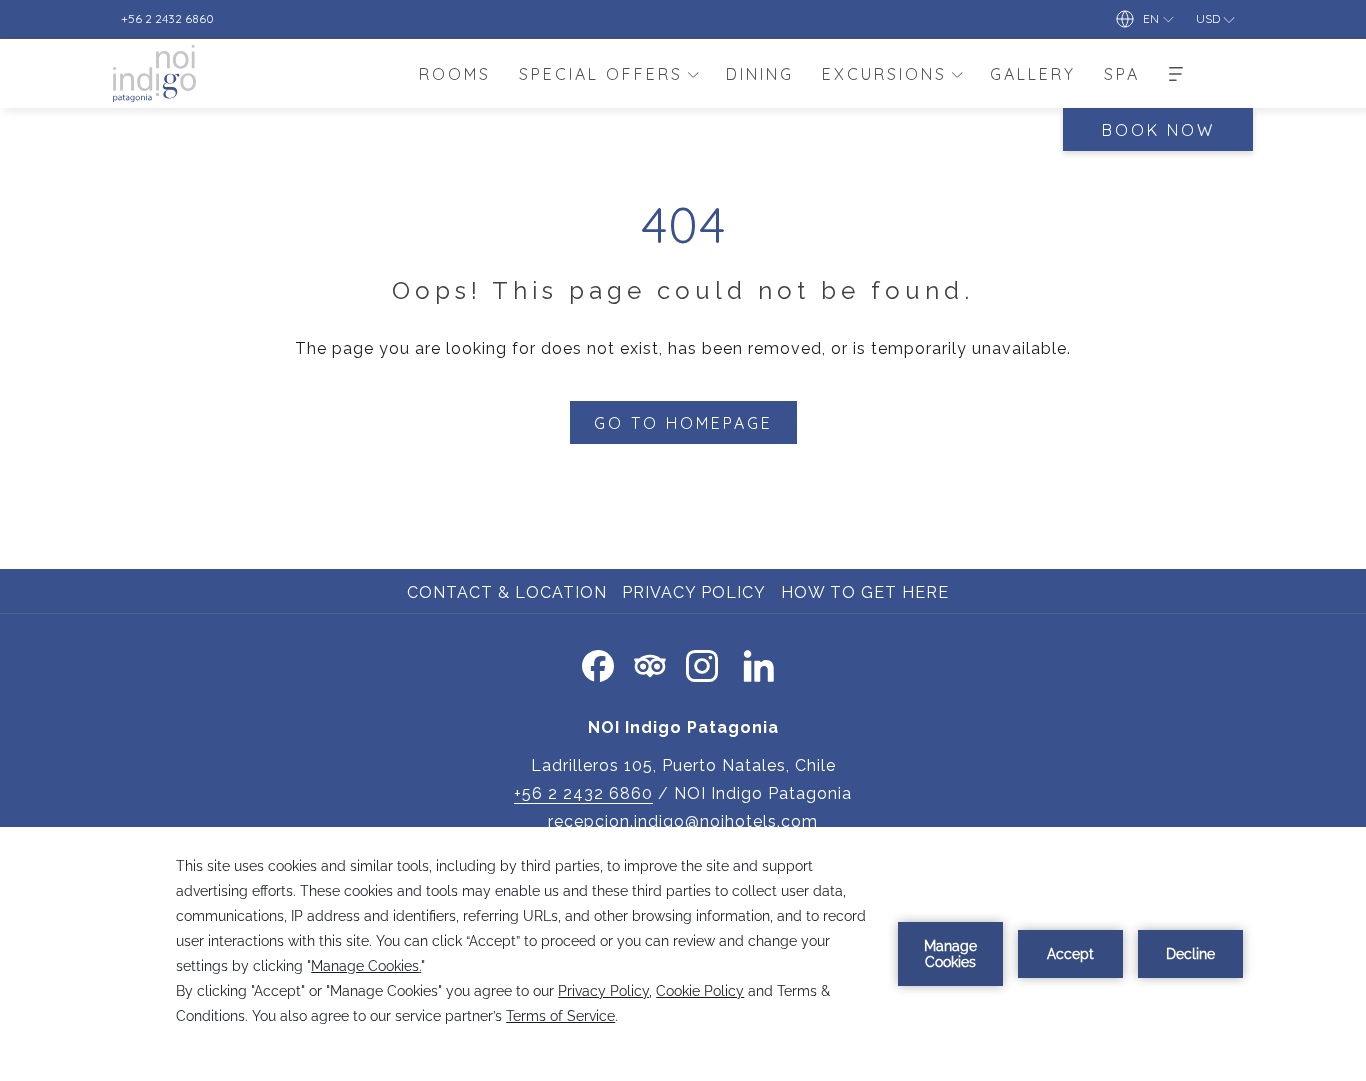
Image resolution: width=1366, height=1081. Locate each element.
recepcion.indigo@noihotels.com (683, 821)
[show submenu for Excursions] (957, 73)
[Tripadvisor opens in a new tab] (650, 662)
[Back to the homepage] (154, 73)
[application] (683, 954)
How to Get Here (867, 592)
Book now (1158, 130)
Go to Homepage (683, 423)
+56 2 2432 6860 (583, 793)
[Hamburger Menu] (1176, 73)
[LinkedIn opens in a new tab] (759, 662)
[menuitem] (455, 73)
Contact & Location (507, 592)
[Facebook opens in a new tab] (598, 662)
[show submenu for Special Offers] (693, 73)
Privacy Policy (694, 592)
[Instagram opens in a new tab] (702, 662)
